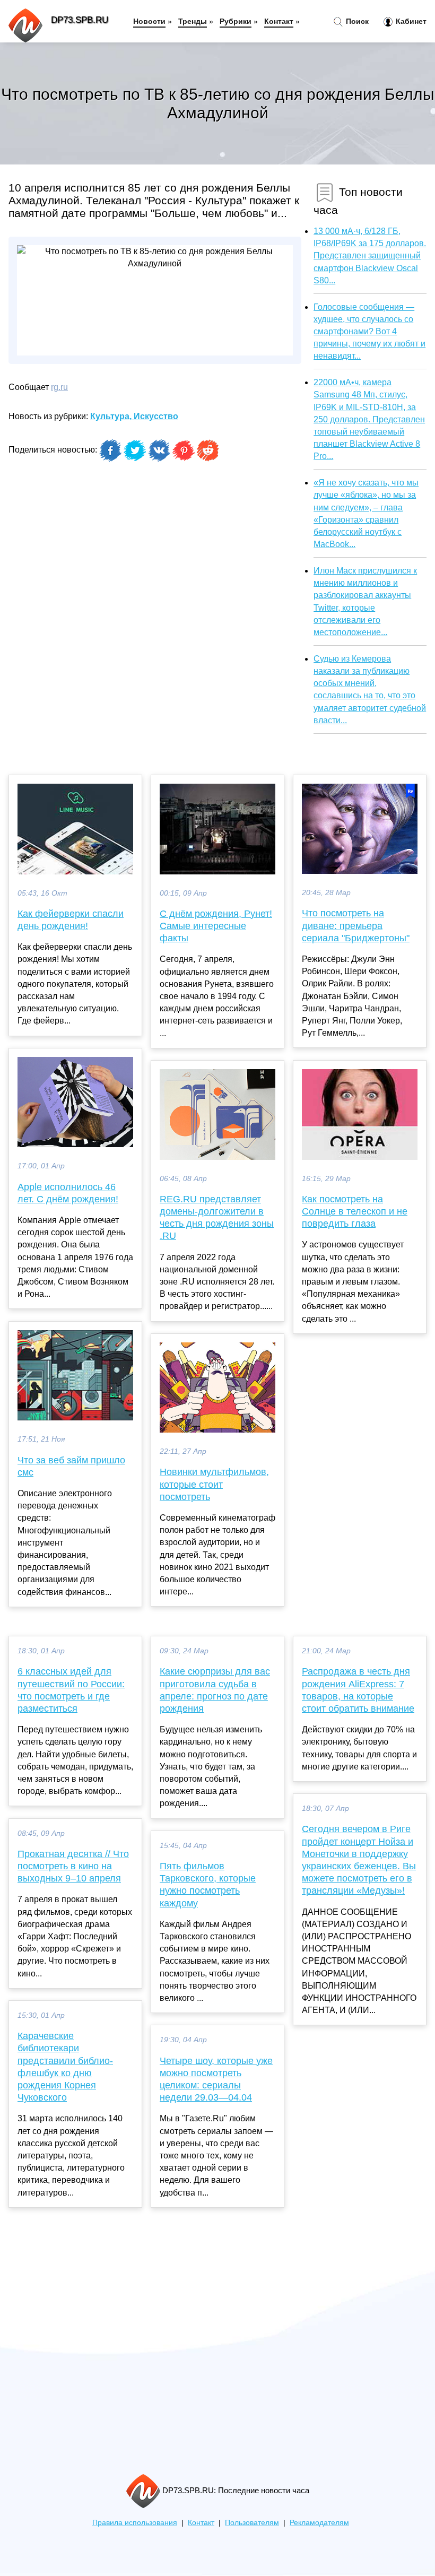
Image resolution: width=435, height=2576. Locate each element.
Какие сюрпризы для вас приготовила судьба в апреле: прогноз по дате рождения (215, 1690)
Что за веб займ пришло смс (71, 1466)
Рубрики (236, 21)
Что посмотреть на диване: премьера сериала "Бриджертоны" (356, 925)
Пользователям (252, 2523)
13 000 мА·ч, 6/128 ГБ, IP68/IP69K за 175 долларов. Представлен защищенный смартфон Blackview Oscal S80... (370, 256)
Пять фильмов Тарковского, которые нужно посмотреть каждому (208, 1885)
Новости (149, 21)
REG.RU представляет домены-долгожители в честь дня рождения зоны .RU (217, 1218)
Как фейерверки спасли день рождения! (71, 920)
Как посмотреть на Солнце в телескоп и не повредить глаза (355, 1211)
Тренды (193, 21)
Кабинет (410, 21)
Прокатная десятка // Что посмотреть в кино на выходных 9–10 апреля (73, 1866)
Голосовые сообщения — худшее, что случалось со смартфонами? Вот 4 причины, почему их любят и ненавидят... (369, 332)
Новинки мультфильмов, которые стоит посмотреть (214, 1484)
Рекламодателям (319, 2523)
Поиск (356, 21)
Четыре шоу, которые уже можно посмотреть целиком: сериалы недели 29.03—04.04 (216, 2079)
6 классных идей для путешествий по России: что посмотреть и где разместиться (71, 1690)
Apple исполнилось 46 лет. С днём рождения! (68, 1193)
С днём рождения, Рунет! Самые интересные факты (216, 926)
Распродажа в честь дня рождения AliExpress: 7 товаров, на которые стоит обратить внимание (358, 1690)
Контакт (279, 21)
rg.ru (59, 387)
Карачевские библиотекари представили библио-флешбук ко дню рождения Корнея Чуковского (65, 2067)
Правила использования (135, 2523)
